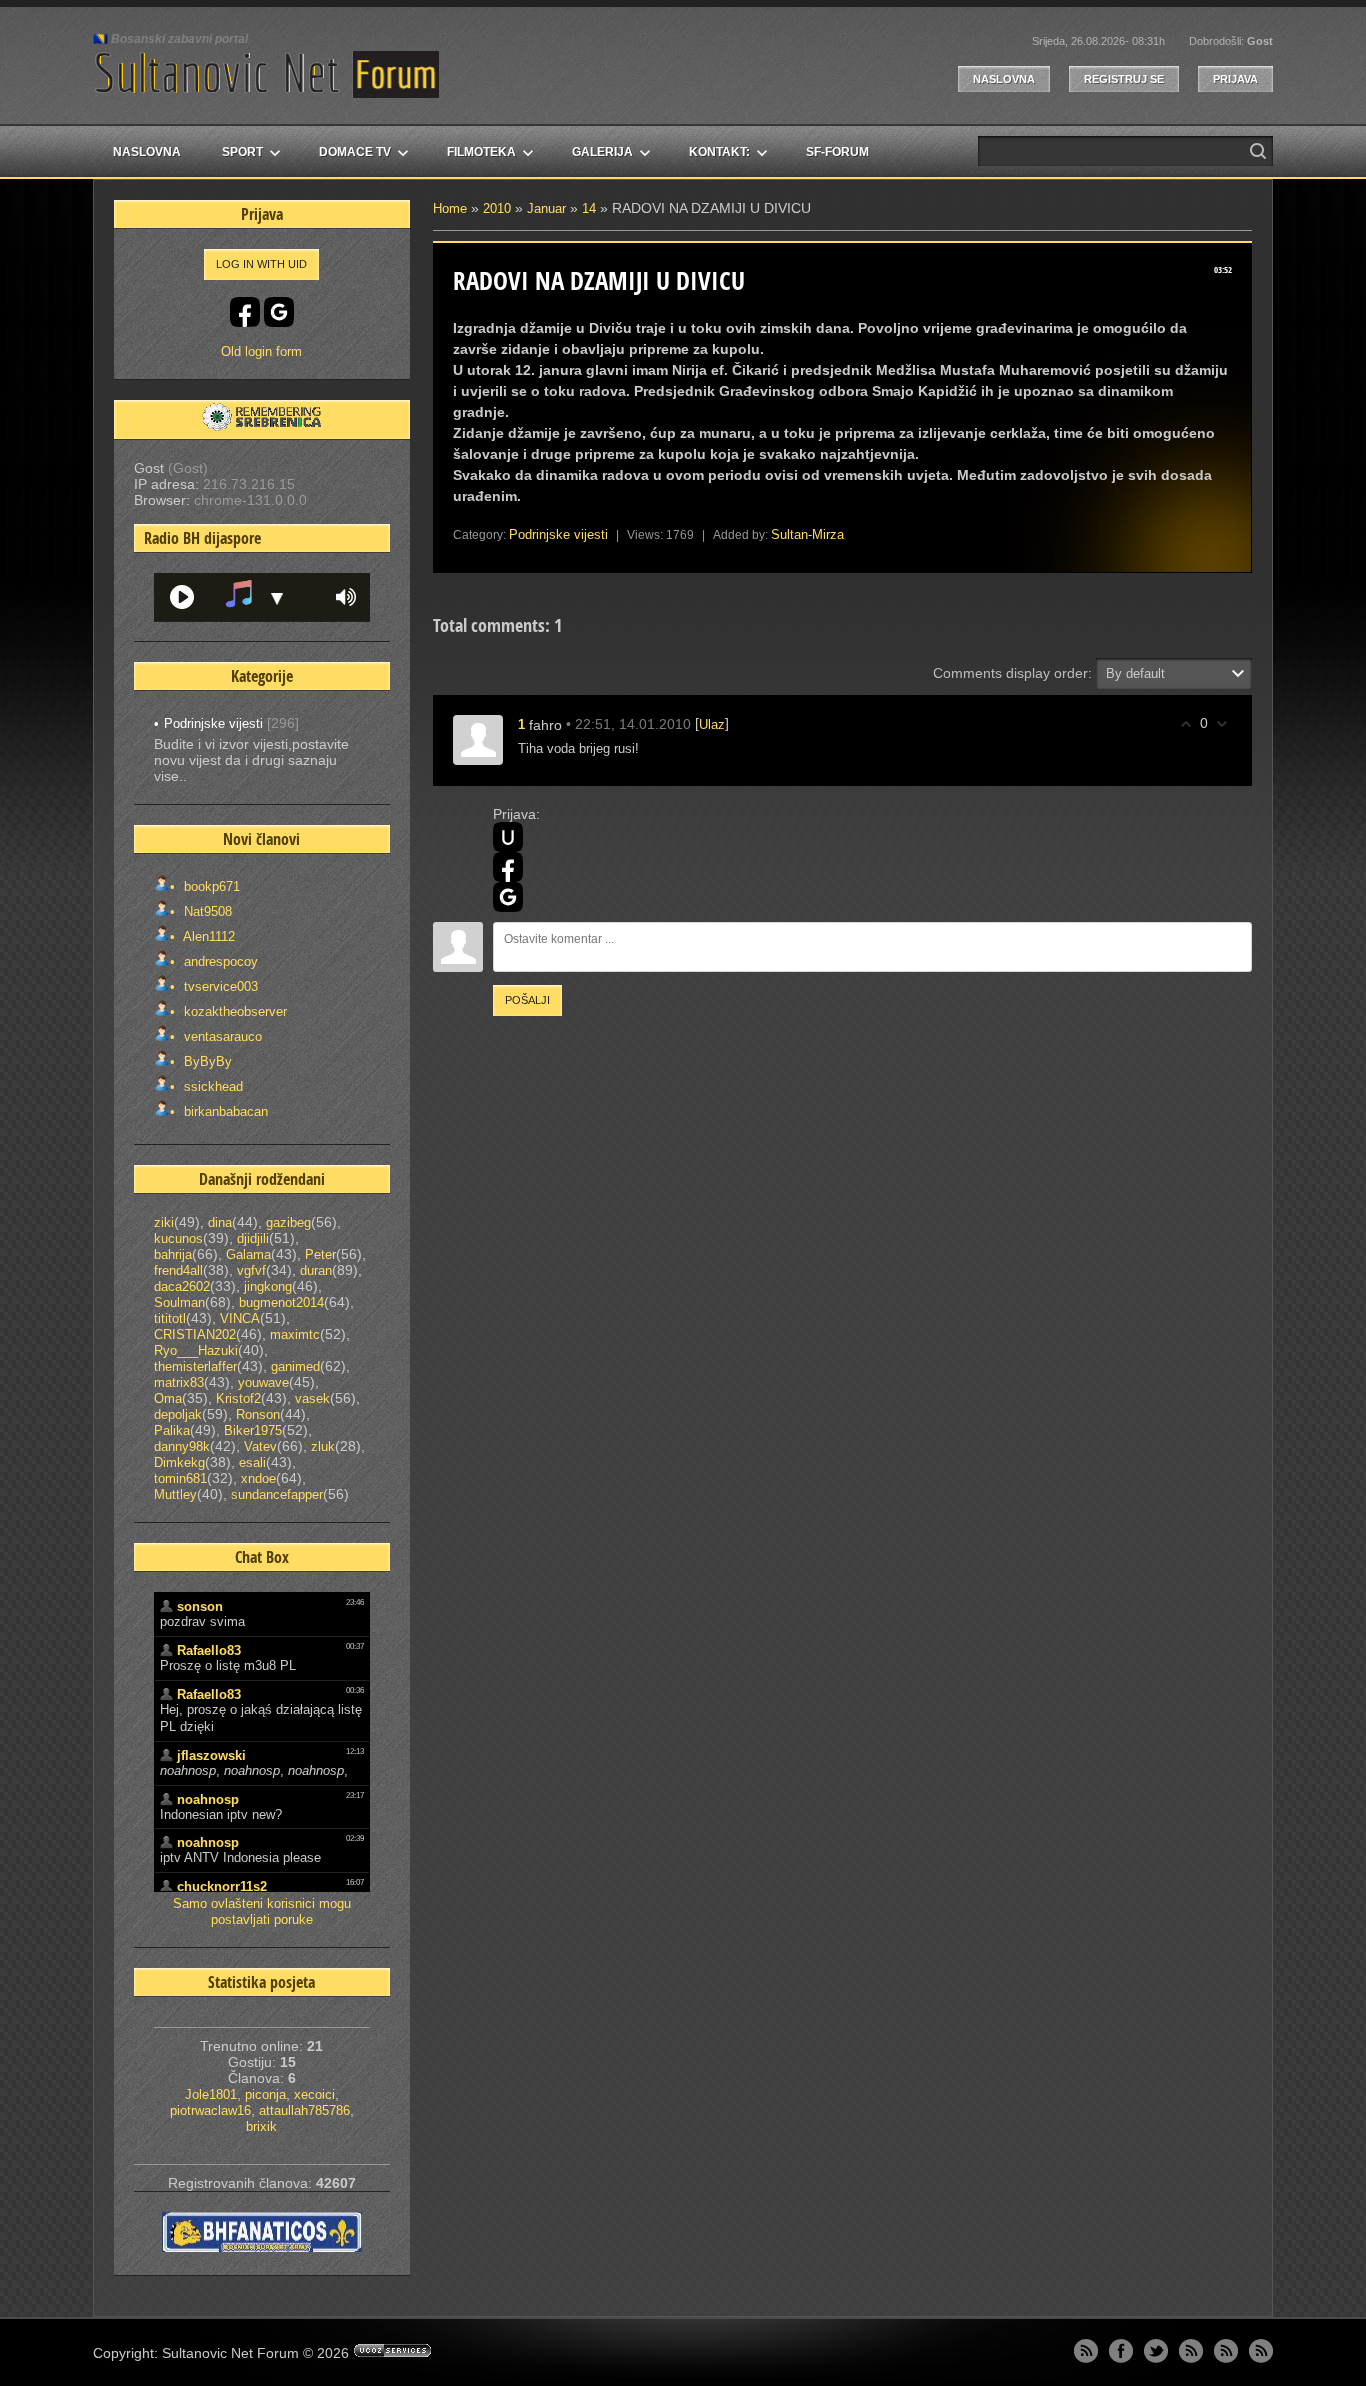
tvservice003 (219, 986)
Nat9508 (206, 911)
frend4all (178, 1270)
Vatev (260, 1446)
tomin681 (180, 1478)
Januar (546, 208)
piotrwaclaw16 (210, 2110)
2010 (497, 208)
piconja (265, 2094)
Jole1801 (211, 2094)
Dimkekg (179, 1462)
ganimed (295, 1366)
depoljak (178, 1414)
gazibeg (288, 1222)
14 (589, 208)
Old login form (261, 351)
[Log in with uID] (508, 837)
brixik (261, 2126)
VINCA (240, 1318)
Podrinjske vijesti (558, 534)
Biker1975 (253, 1430)
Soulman (179, 1302)
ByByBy (206, 1061)
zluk (323, 1446)
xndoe (258, 1478)
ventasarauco (221, 1036)
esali (252, 1462)
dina (220, 1222)
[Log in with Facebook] (508, 867)
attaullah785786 (304, 2110)
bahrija (173, 1254)
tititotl (170, 1318)
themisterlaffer (195, 1366)
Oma (168, 1398)
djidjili (253, 1238)
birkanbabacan (224, 1111)
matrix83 (179, 1382)
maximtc (295, 1334)
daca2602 (182, 1286)
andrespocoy (219, 961)
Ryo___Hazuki (196, 1350)
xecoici (314, 2094)
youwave (263, 1382)
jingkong (268, 1286)
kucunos (178, 1238)
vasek (312, 1398)
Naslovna (1004, 79)
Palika (172, 1430)
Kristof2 (238, 1398)
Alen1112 (207, 936)
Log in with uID (261, 264)
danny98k (182, 1446)
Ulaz (712, 724)
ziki (164, 1222)
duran (316, 1270)
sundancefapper (277, 1494)
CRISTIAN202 (195, 1334)
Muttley (175, 1494)
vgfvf (251, 1270)
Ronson (258, 1414)
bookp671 (210, 886)
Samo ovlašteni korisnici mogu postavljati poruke (262, 1911)
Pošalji (527, 1000)
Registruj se (1124, 79)
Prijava (1235, 79)
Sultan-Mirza (807, 534)
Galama (248, 1254)
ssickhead (211, 1086)
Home (450, 208)
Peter (320, 1254)
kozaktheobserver (233, 1011)
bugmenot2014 (281, 1302)
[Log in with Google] (508, 897)
